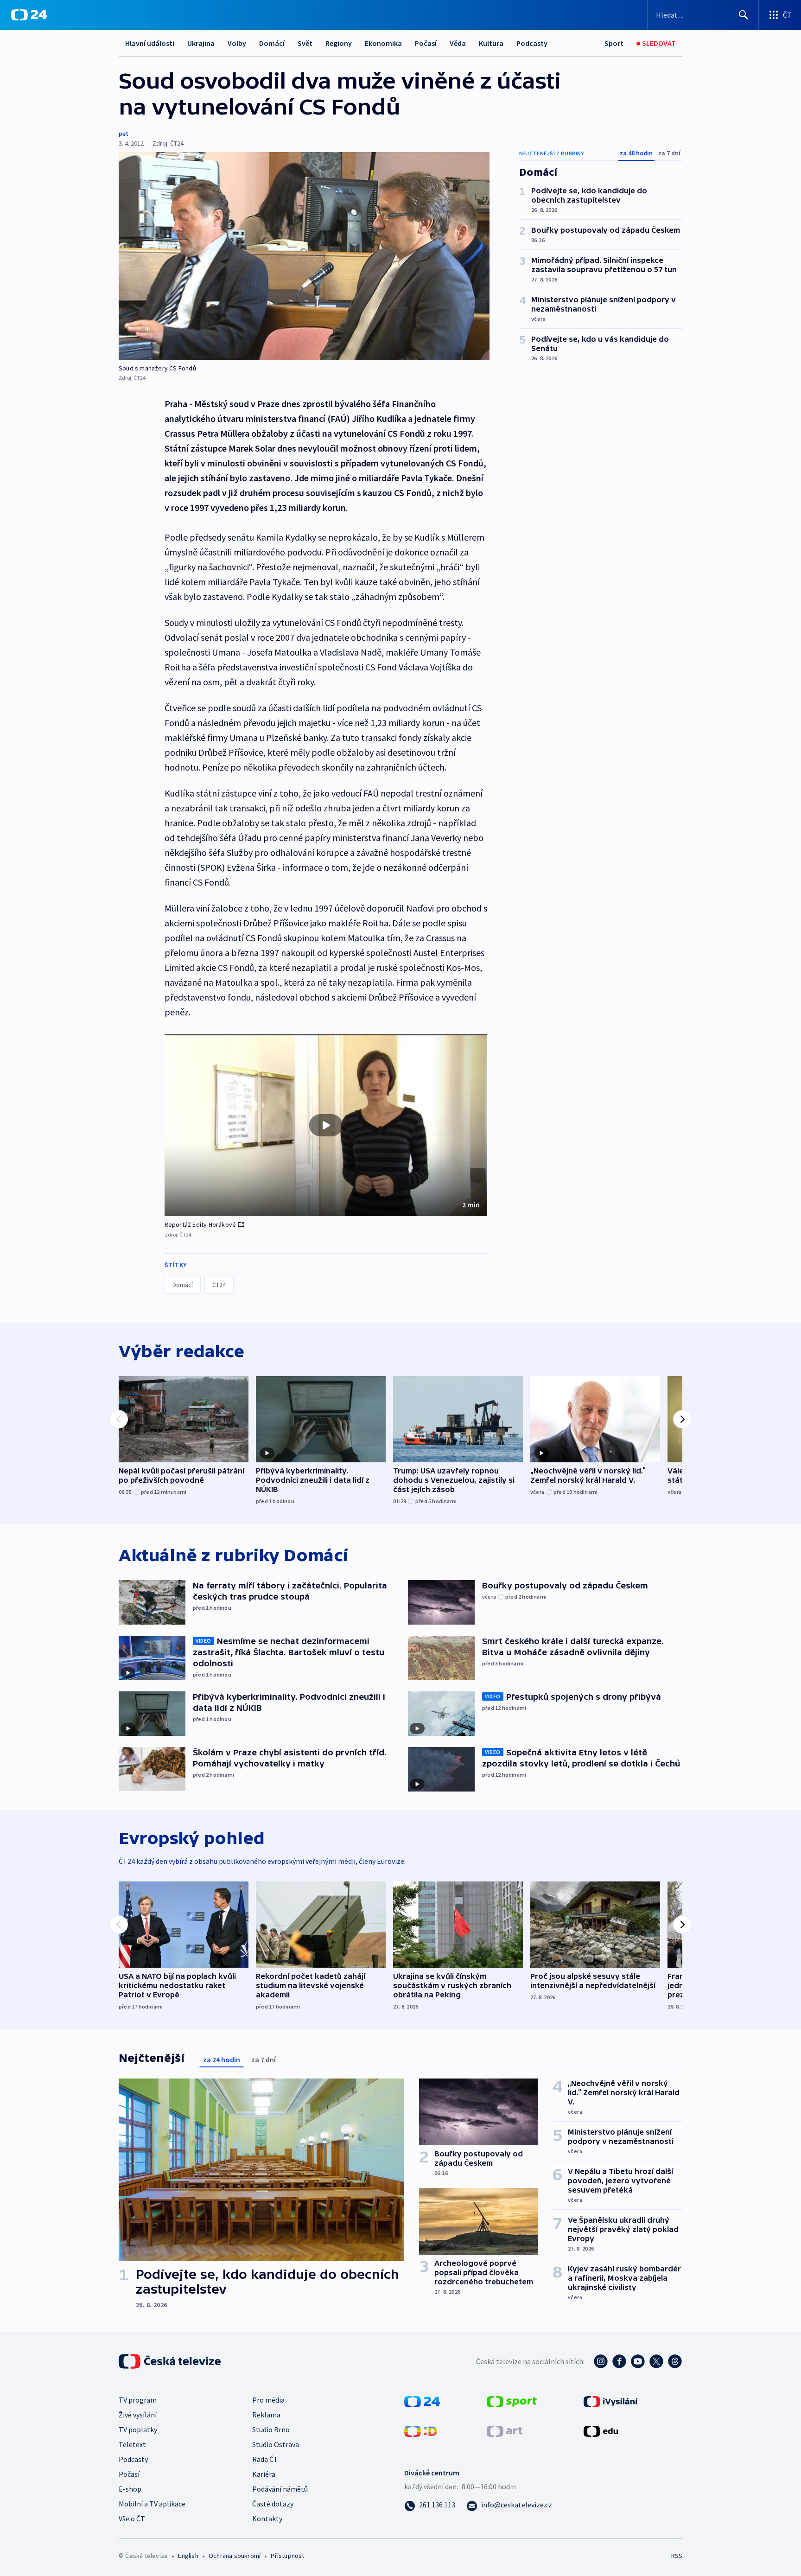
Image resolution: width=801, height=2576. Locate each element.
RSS (677, 2556)
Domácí (272, 43)
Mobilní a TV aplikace (152, 2504)
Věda (458, 43)
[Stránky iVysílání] (611, 2400)
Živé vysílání (138, 2415)
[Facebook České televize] (619, 2361)
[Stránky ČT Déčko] (421, 2430)
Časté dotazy (273, 2504)
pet (124, 134)
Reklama (266, 2415)
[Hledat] (744, 15)
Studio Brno (271, 2429)
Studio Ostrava (276, 2444)
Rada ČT (265, 2459)
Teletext (132, 2444)
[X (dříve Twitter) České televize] (656, 2361)
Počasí (426, 43)
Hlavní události (150, 43)
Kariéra (264, 2474)
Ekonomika (383, 43)
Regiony (339, 43)
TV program (138, 2400)
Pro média (268, 2400)
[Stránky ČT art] (505, 2430)
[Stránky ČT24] (422, 2400)
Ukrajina (201, 43)
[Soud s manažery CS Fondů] (304, 256)
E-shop (130, 2489)
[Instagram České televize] (601, 2361)
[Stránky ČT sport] (512, 2400)
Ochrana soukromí (235, 2556)
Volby (237, 43)
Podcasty (532, 43)
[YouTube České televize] (638, 2361)
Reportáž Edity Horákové (200, 1224)
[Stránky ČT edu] (601, 2430)
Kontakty (267, 2519)
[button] (326, 1125)
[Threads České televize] (675, 2361)
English (188, 2556)
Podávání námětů (280, 2489)
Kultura (491, 43)
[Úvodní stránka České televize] (171, 2361)
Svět (305, 43)
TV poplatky (138, 2429)
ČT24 (219, 1285)
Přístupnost (287, 2556)
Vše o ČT (132, 2519)
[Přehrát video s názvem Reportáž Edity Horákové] (326, 1125)
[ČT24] (29, 15)
